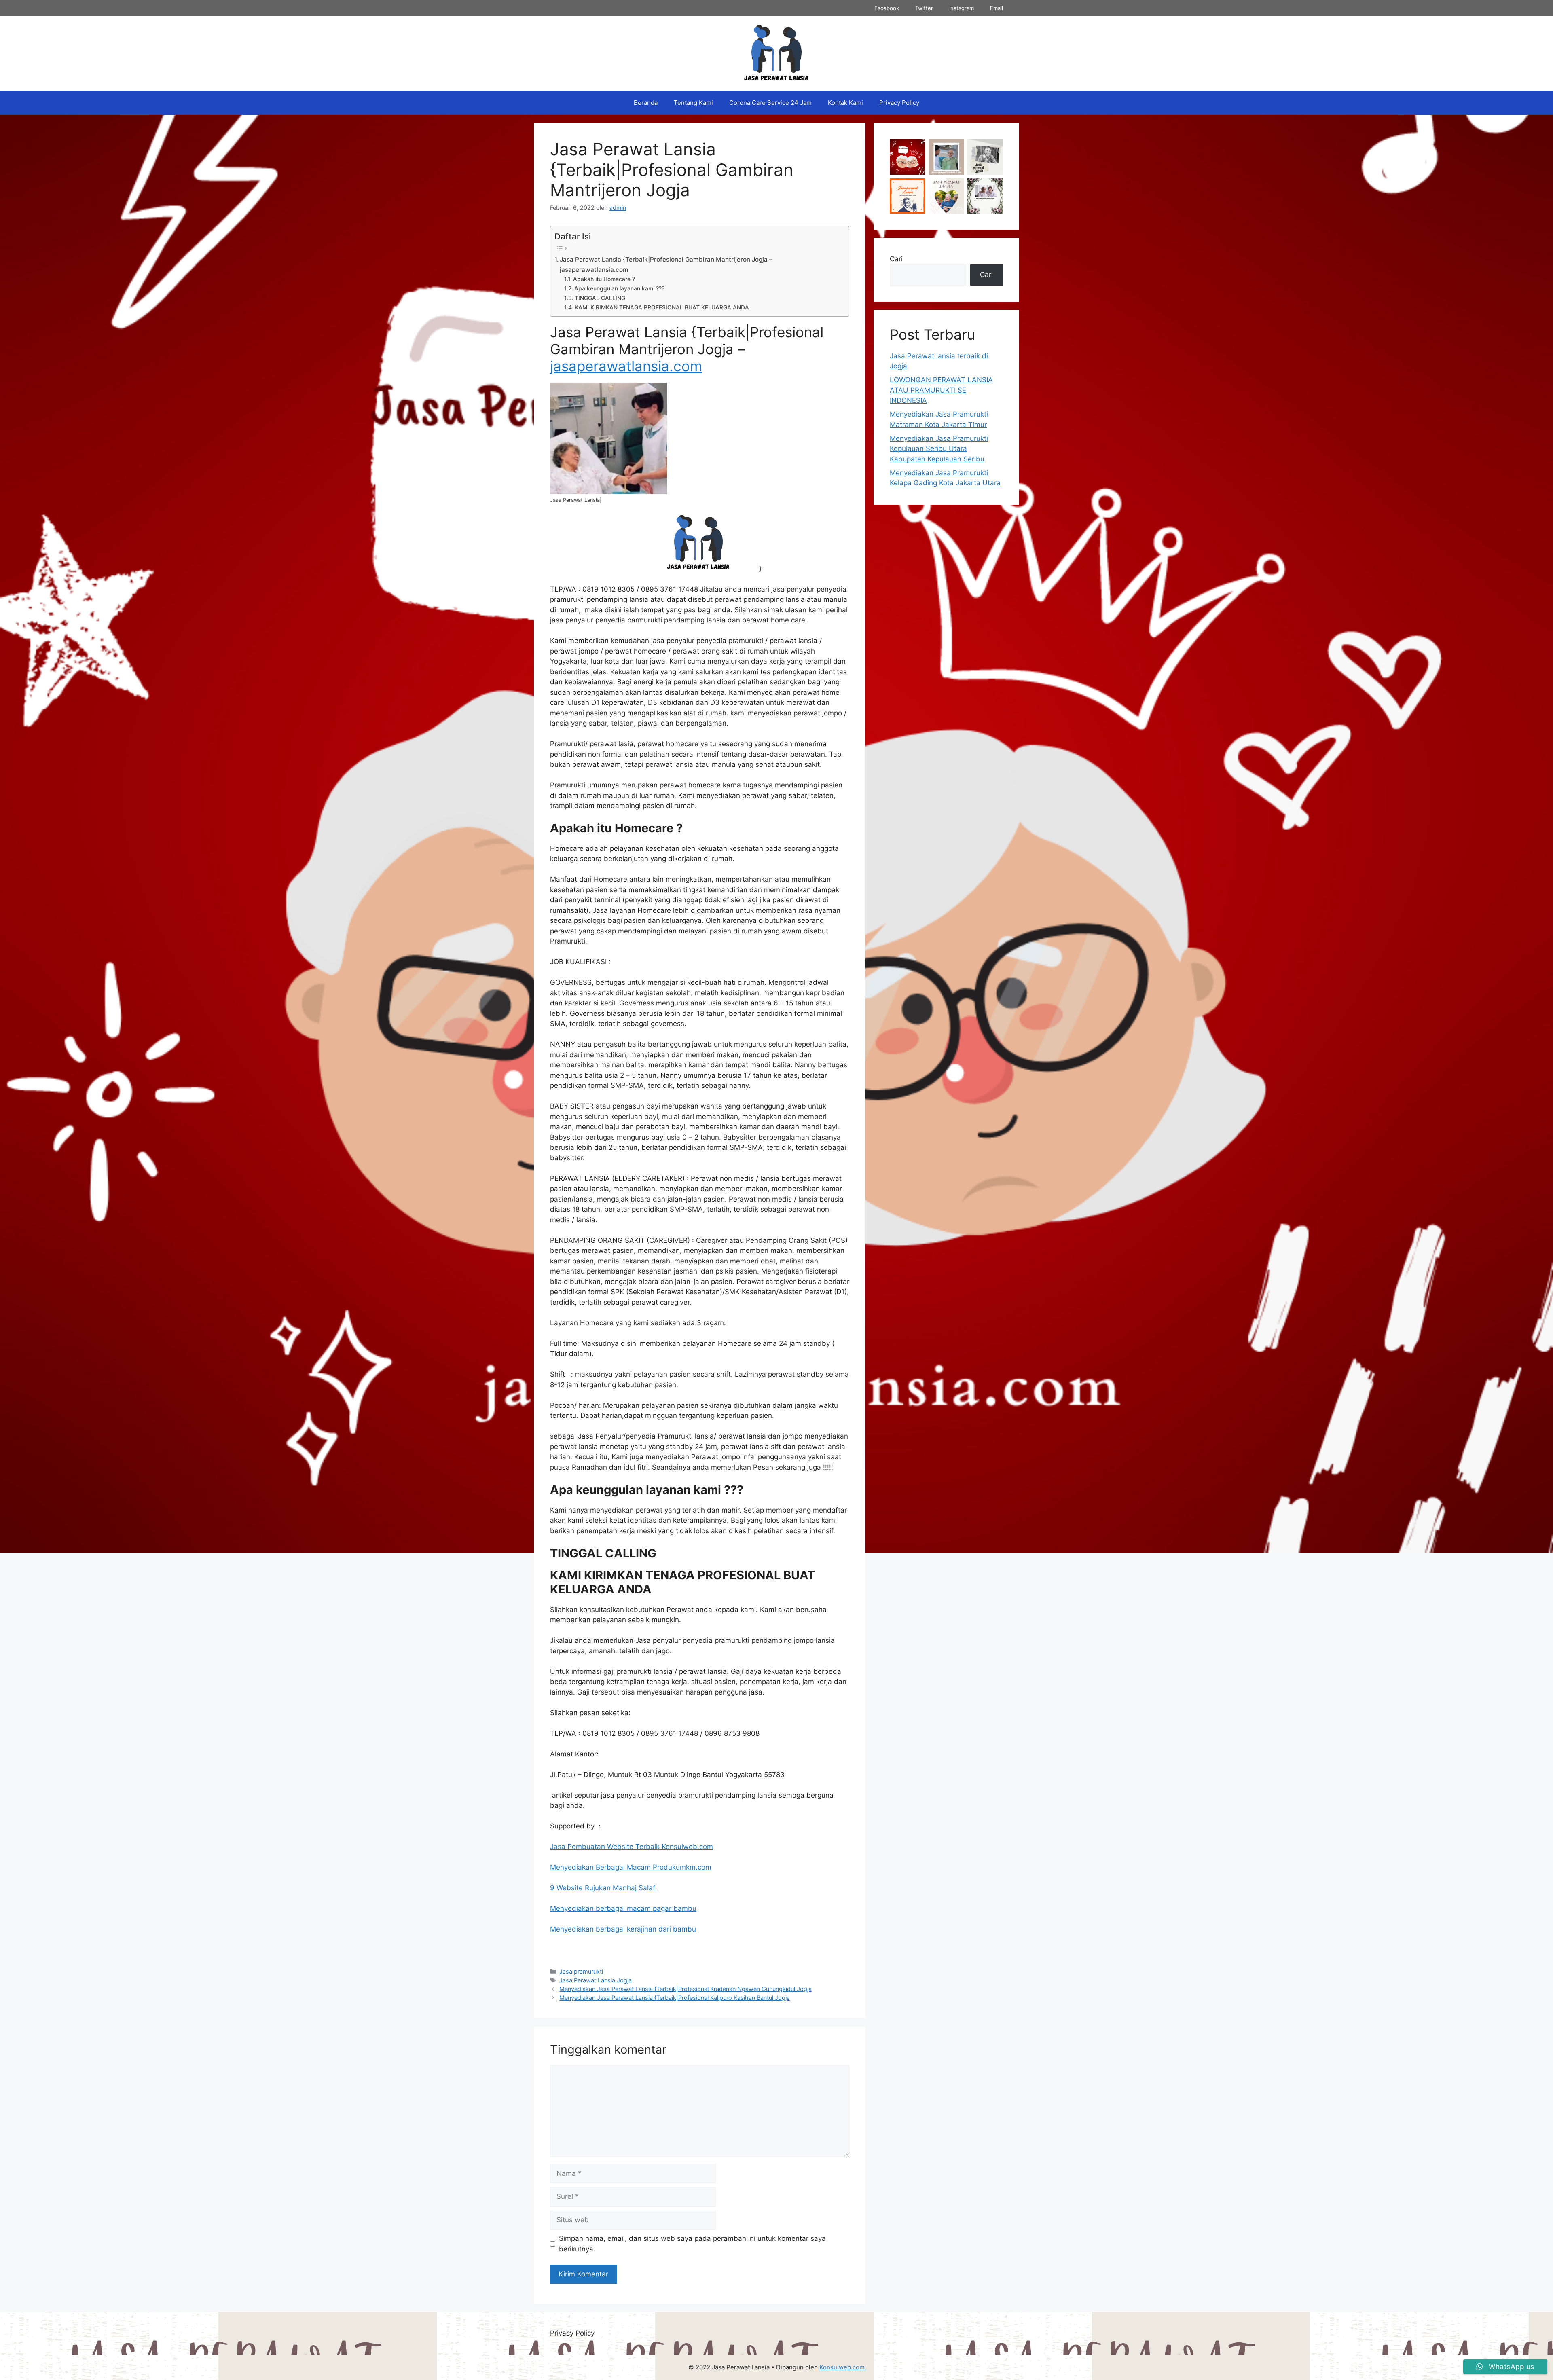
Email (997, 8)
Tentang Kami (693, 103)
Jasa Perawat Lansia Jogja (596, 1980)
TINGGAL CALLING (600, 298)
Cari (896, 259)
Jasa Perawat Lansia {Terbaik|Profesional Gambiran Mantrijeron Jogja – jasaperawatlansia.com (666, 264)
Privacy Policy (899, 103)
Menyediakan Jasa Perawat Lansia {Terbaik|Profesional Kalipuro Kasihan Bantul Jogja (675, 1998)
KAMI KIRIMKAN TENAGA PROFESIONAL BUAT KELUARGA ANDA (662, 307)
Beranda (646, 103)
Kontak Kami (845, 103)
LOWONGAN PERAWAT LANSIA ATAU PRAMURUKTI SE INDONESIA (941, 390)
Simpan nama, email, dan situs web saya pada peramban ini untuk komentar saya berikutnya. (692, 2244)
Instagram (962, 8)
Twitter (924, 8)
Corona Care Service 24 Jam (770, 103)
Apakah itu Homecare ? (604, 279)
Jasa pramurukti (581, 1971)
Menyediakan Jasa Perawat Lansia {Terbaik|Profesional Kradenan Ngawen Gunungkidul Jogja (686, 1989)
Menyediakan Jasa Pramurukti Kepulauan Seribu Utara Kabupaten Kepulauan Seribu (939, 449)
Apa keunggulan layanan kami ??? (619, 288)
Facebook (887, 8)
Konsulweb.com (842, 2367)
